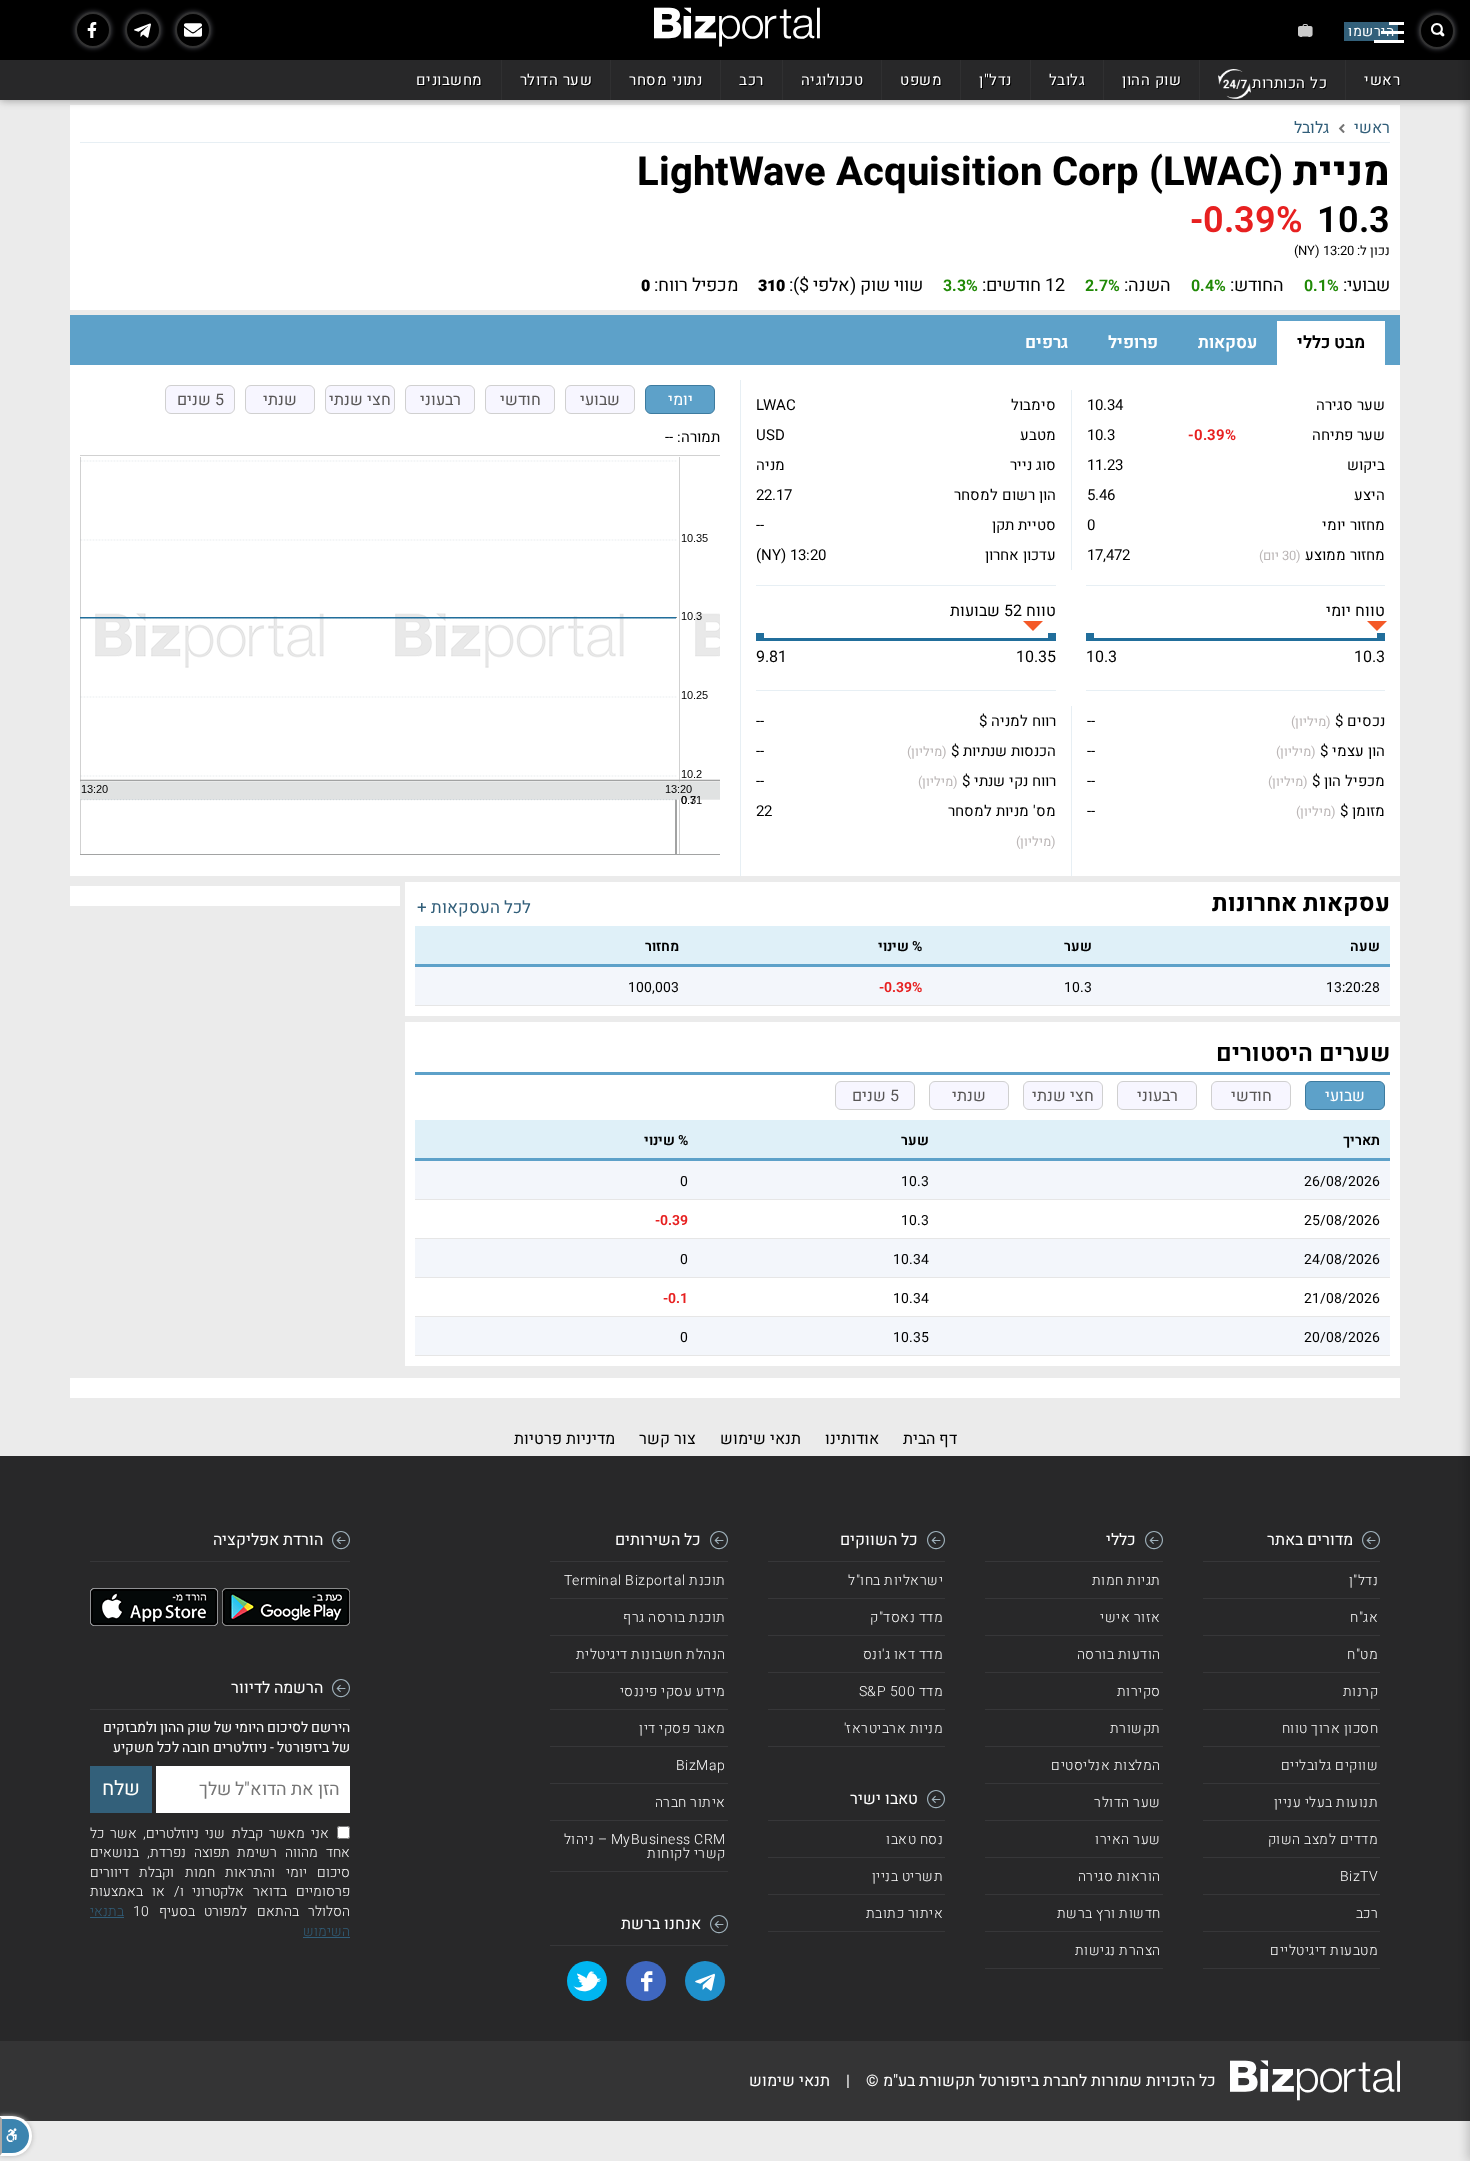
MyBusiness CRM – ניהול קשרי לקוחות (645, 1846)
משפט (921, 80)
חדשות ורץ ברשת (1109, 1913)
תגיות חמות (1126, 1580)
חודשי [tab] (520, 400)
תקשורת (1135, 1728)
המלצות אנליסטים (1106, 1765)
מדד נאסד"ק (906, 1617)
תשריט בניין (908, 1876)
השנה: (1147, 286)
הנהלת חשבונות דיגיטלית (651, 1654)
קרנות (1361, 1691)
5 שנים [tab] (200, 400)
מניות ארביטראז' (894, 1728)
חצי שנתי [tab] (360, 400)
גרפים (1046, 342)
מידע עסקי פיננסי (673, 1691)
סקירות (1139, 1691)
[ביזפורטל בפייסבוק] (93, 30)
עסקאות (1227, 342)
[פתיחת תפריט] (1389, 32)
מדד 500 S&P (901, 1691)
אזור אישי (1130, 1617)
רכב (751, 80)
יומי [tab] (680, 400)
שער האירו (1128, 1839)
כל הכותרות (1289, 83)
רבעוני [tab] (440, 400)
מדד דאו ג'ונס (903, 1654)
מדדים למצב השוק (1323, 1839)
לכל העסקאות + (474, 907)
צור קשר (667, 1439)
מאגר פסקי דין (682, 1728)
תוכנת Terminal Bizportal (645, 1580)
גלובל (1067, 80)
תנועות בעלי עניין (1326, 1802)
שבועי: (1366, 286)
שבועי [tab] (600, 400)
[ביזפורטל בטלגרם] (143, 30)
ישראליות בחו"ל (895, 1580)
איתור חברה (690, 1802)
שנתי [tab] (280, 400)
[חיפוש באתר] (1437, 31)
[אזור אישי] (1305, 30)
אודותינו (852, 1439)
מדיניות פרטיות (564, 1439)
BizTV (1359, 1876)
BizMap (701, 1765)
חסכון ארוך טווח (1330, 1728)
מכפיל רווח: (696, 286)
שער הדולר (556, 80)
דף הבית (930, 1439)
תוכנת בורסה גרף (674, 1617)
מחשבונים (449, 80)
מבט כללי (1331, 342)
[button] (16, 2136)
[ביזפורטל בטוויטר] (587, 1981)
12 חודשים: (1023, 286)
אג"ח (1364, 1617)
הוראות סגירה (1119, 1876)
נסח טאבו (914, 1839)
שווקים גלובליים (1330, 1765)
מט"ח (1362, 1654)
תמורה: (698, 437)
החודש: (1257, 286)
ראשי (1382, 80)
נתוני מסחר (665, 80)
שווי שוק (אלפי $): (856, 286)
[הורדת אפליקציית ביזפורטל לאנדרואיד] (286, 1621)
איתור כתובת (905, 1913)
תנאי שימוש (760, 1439)
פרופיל (1133, 342)
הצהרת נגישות (1118, 1950)
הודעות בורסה (1119, 1654)
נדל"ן (995, 80)
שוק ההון (1151, 80)
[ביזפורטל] (737, 27)
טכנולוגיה (832, 80)
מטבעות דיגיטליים (1324, 1950)
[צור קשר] (193, 30)
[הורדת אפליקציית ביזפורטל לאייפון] (154, 1621)
